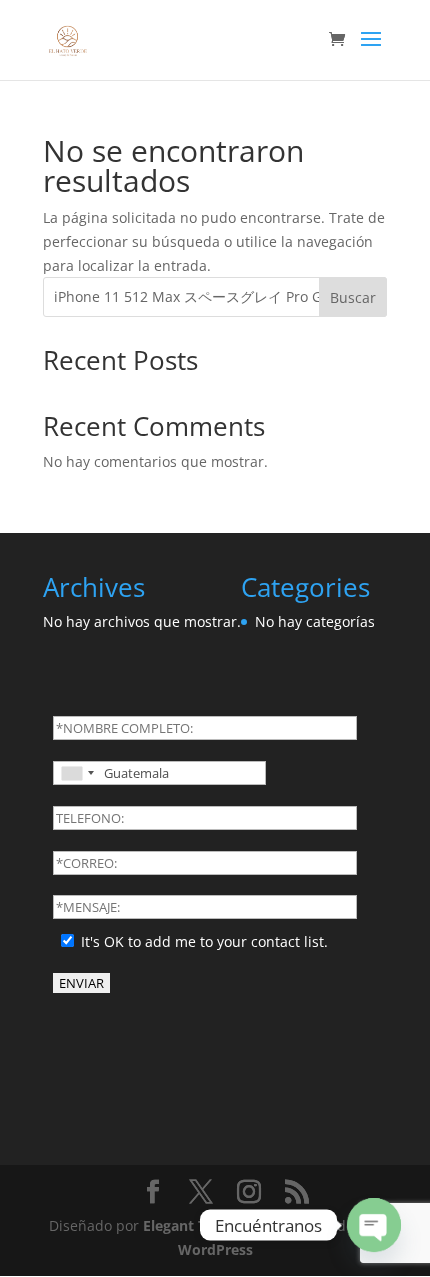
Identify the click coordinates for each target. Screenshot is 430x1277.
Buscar (353, 297)
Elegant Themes (197, 1225)
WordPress (215, 1249)
